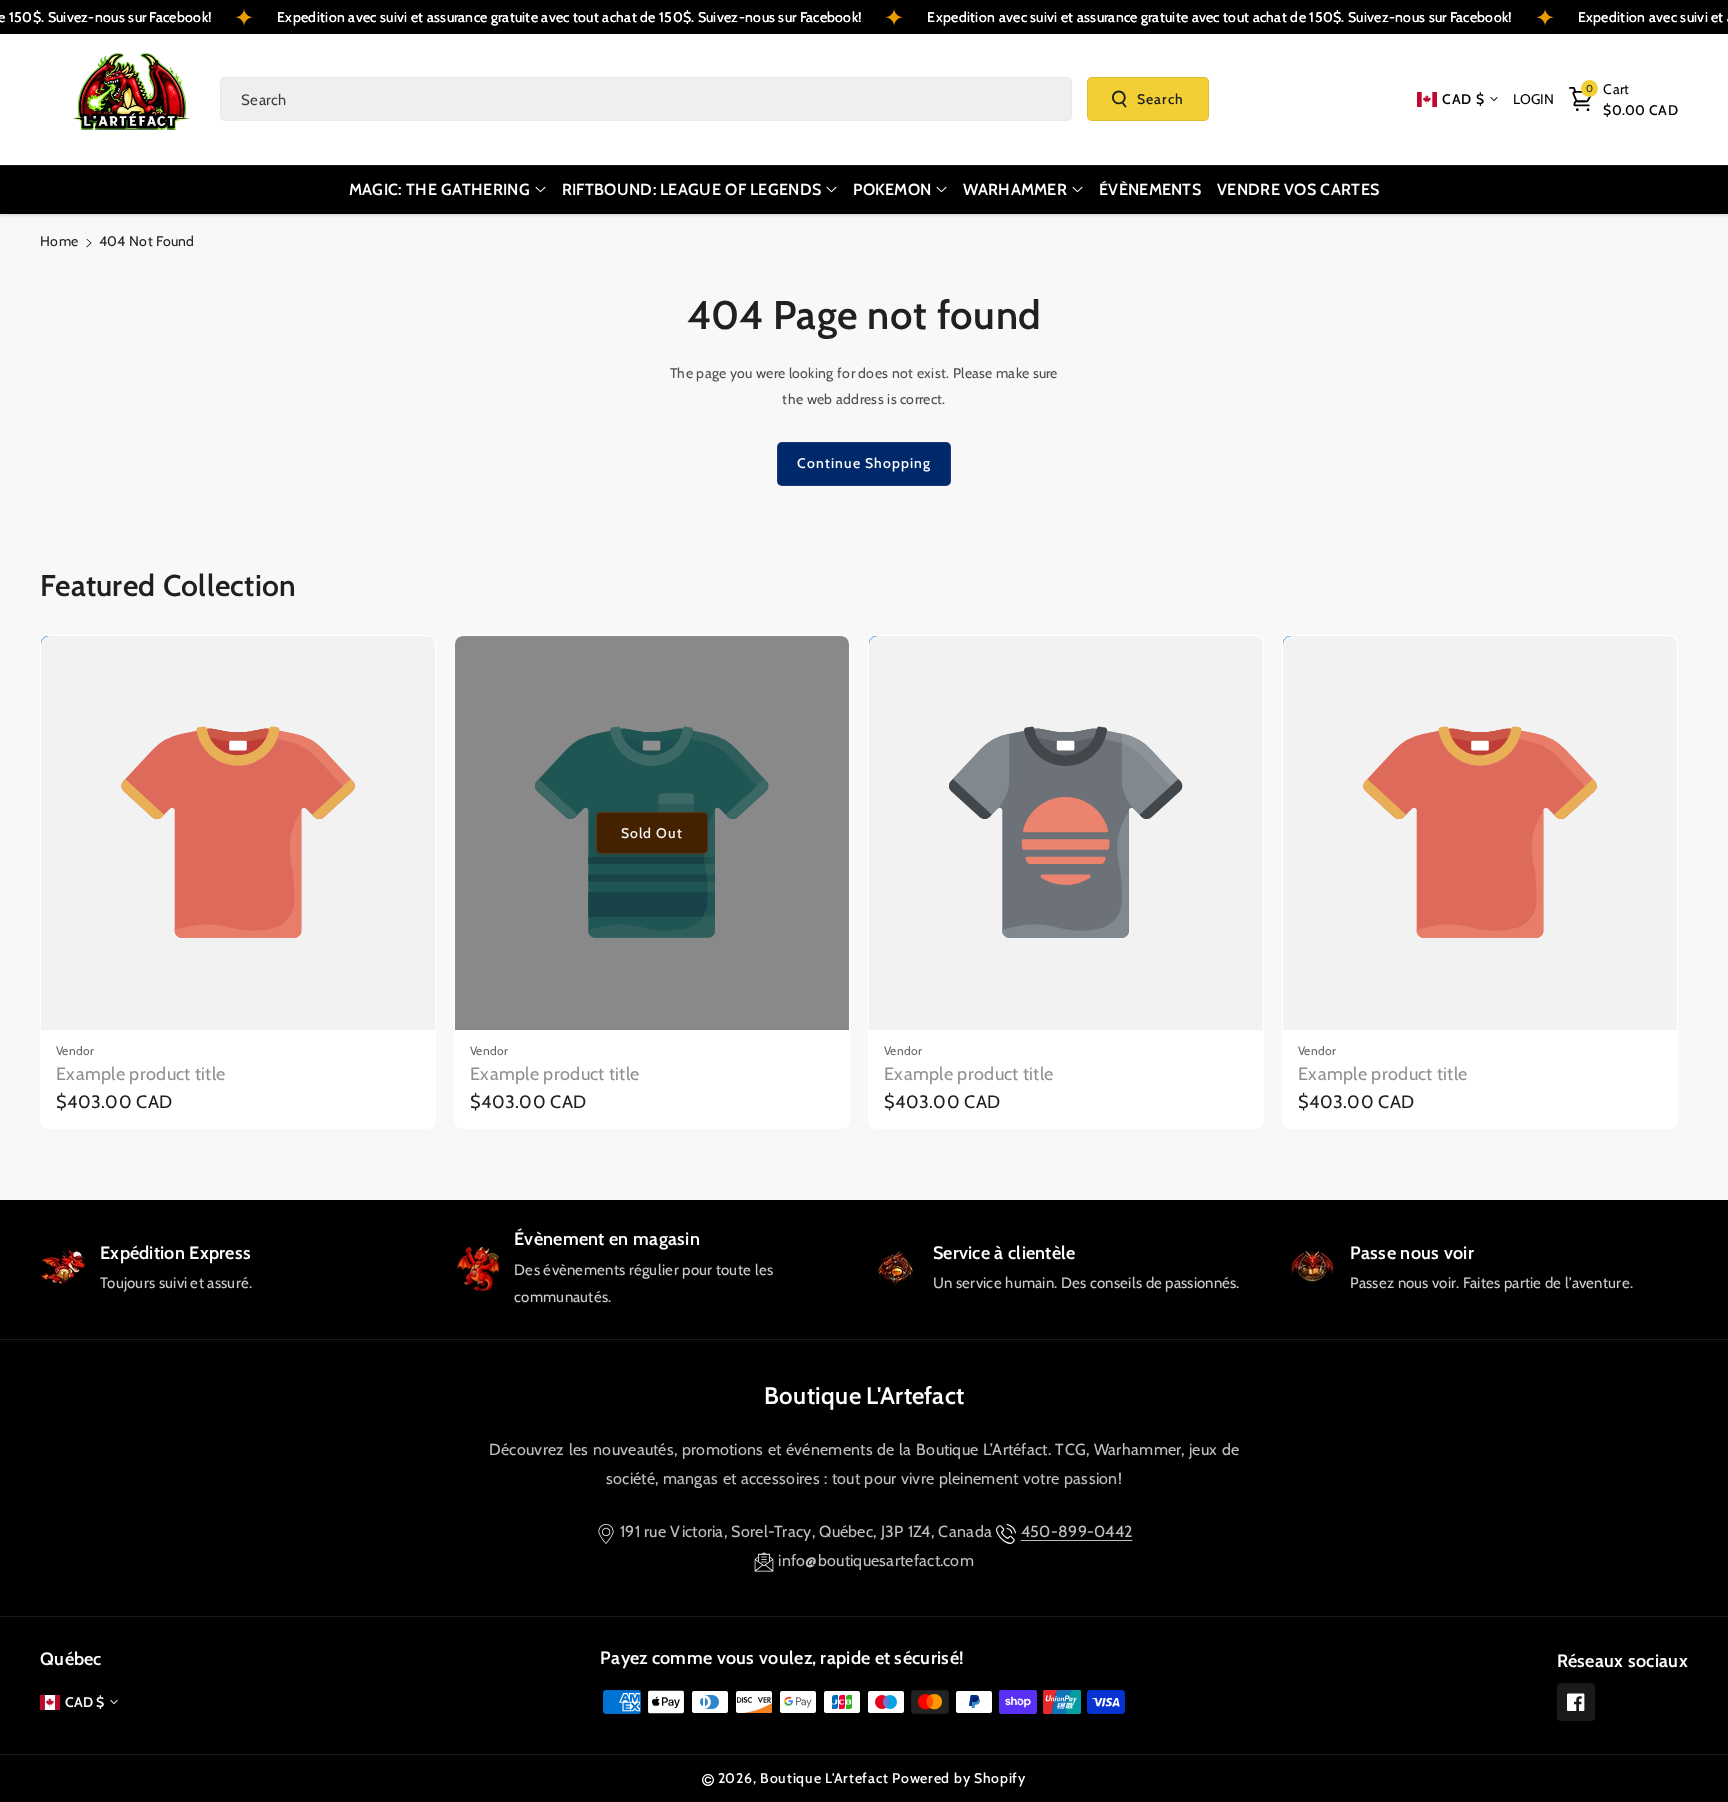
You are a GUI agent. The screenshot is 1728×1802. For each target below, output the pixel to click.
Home (59, 241)
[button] (1623, 99)
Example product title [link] (140, 1074)
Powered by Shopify (959, 1778)
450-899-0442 (1077, 1531)
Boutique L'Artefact (864, 1395)
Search (1160, 99)
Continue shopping (864, 463)
